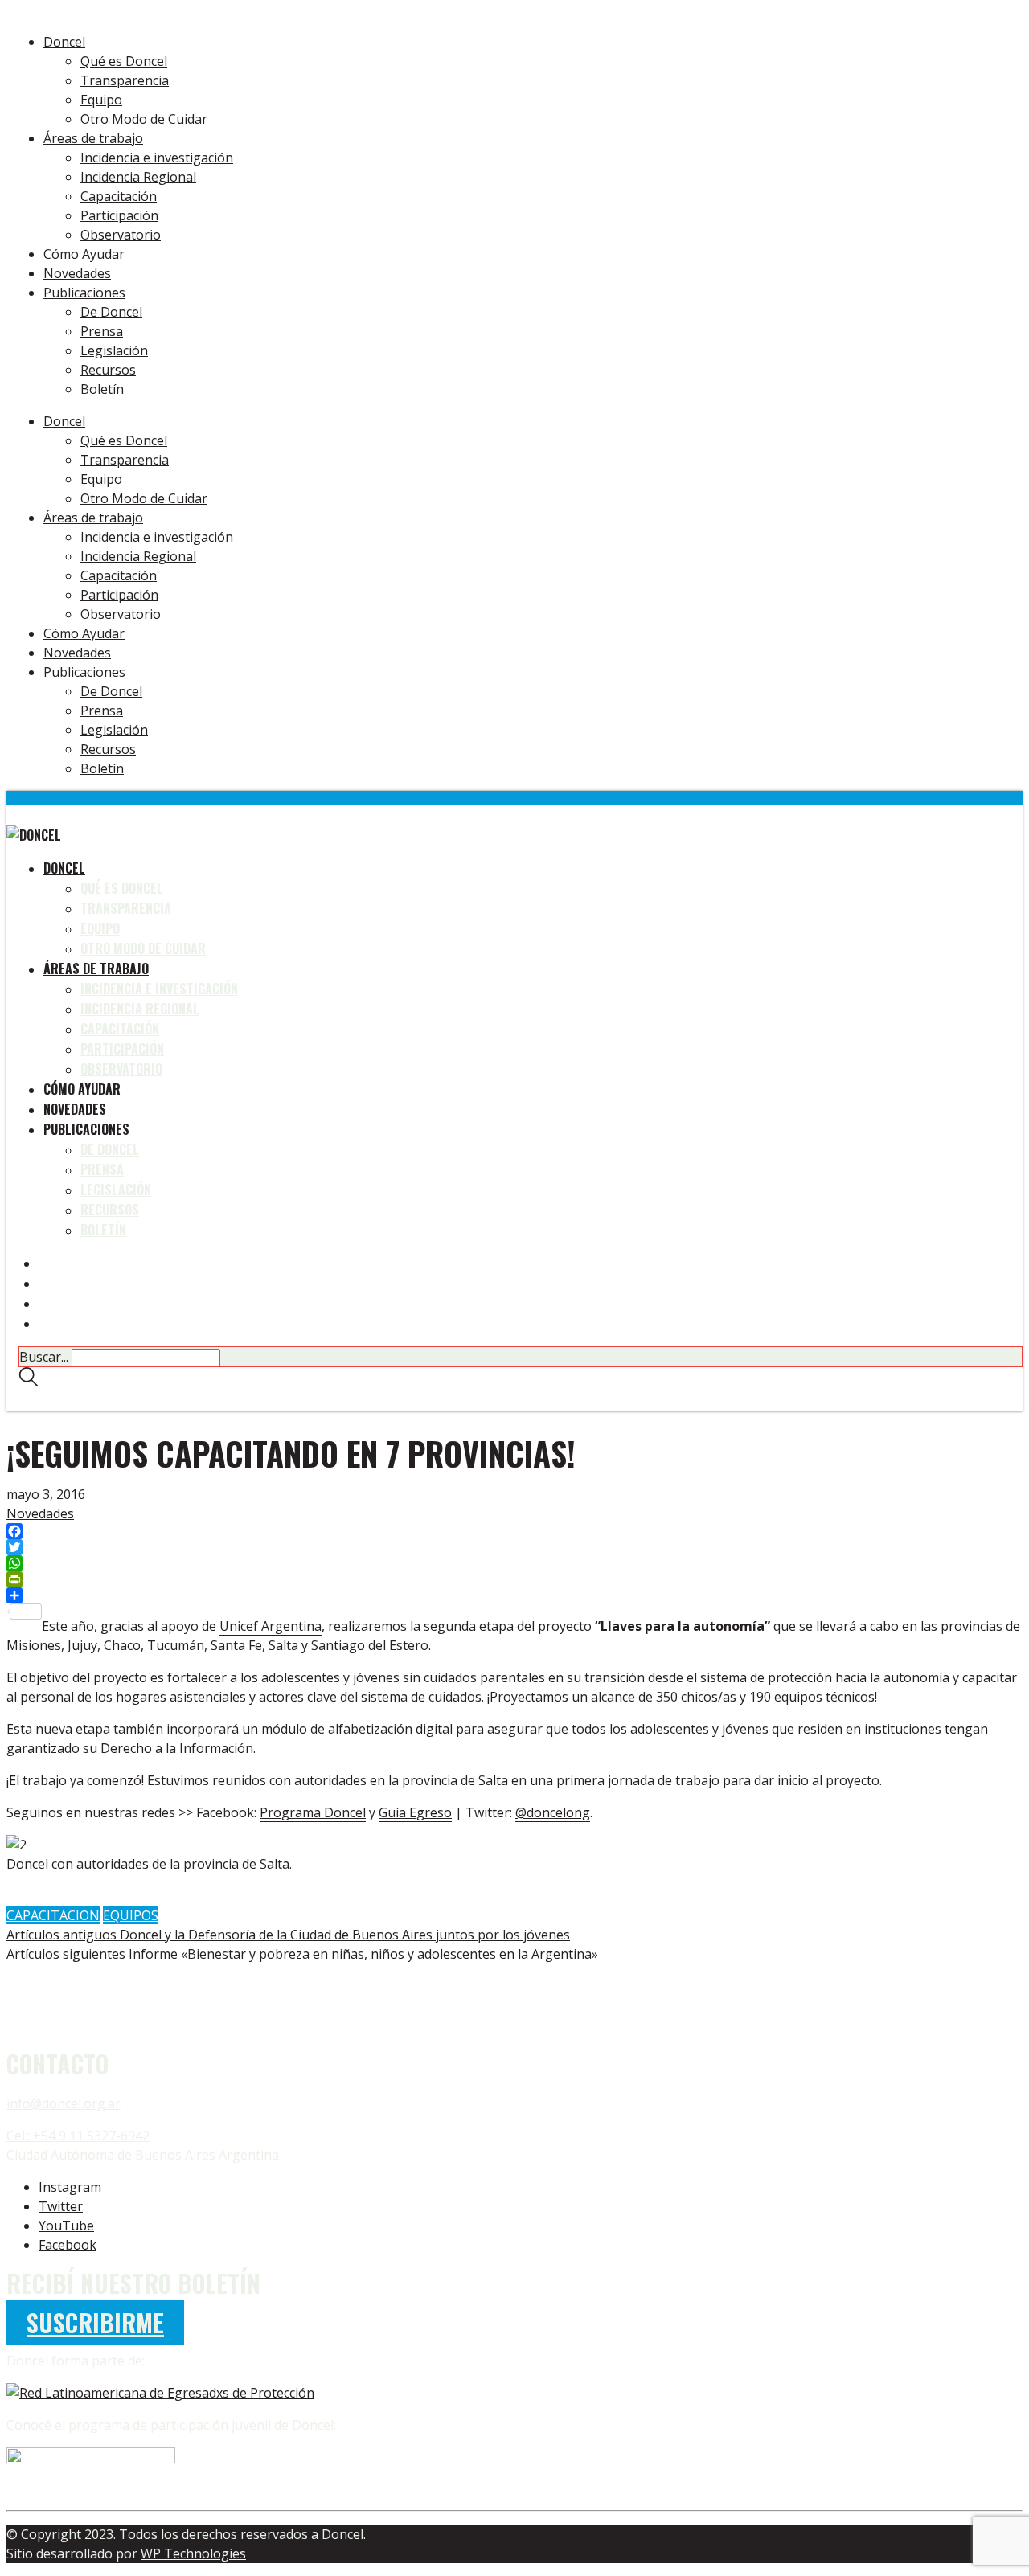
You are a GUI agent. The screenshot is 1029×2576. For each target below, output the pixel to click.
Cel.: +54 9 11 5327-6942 (78, 2136)
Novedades (40, 1513)
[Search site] (29, 1381)
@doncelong (553, 1812)
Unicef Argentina (271, 1626)
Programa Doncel (313, 1812)
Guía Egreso (415, 1812)
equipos (131, 1915)
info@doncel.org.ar (64, 2103)
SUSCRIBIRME (95, 2322)
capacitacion (53, 1915)
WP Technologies (193, 2553)
